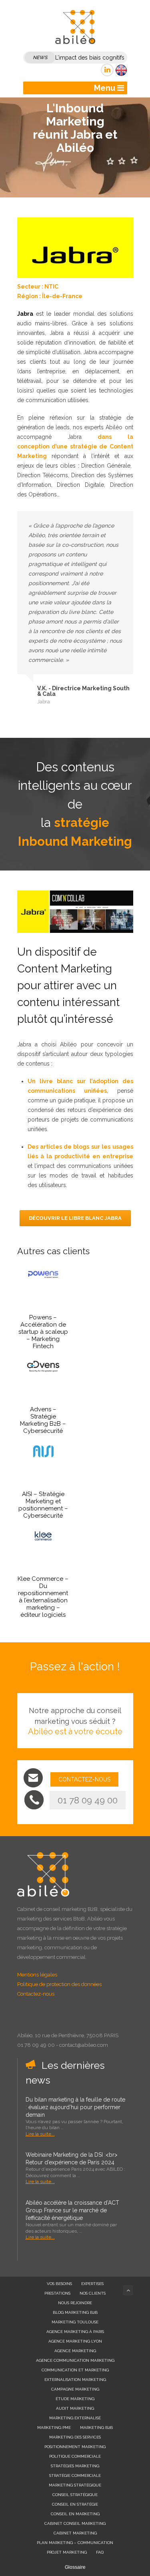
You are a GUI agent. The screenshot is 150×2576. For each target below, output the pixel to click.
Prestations (57, 2293)
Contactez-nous (36, 1994)
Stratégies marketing (75, 2466)
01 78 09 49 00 (88, 1800)
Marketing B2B (96, 2428)
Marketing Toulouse (75, 2322)
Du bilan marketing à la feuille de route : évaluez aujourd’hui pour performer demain (75, 2107)
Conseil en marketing (75, 2514)
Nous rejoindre (75, 2303)
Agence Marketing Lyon (75, 2341)
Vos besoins (59, 2284)
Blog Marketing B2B (75, 2312)
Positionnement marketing (75, 2447)
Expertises (92, 2284)
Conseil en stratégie (75, 2504)
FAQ (100, 2552)
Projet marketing (67, 2552)
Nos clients (93, 2293)
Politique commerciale (75, 2456)
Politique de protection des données (59, 1984)
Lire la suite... (40, 2134)
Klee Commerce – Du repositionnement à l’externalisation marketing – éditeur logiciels (43, 1597)
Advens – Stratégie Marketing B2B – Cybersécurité (43, 1420)
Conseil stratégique (75, 2495)
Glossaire (75, 2567)
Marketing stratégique (75, 2485)
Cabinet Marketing (75, 2533)
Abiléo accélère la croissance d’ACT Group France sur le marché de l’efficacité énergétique (72, 2210)
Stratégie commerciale (75, 2475)
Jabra (25, 314)
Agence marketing (75, 2351)
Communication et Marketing (75, 2370)
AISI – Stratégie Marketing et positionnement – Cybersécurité (43, 1505)
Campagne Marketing (75, 2389)
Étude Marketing (75, 2399)
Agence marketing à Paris (75, 2332)
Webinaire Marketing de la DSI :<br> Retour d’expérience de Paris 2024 (72, 2159)
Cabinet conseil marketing (75, 2523)
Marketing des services (75, 2437)
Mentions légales (37, 1975)
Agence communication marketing (75, 2360)
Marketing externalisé (75, 2418)
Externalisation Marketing (75, 2380)
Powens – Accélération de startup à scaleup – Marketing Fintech (43, 1332)
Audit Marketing (75, 2408)
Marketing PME (54, 2428)
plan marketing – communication (75, 2543)
